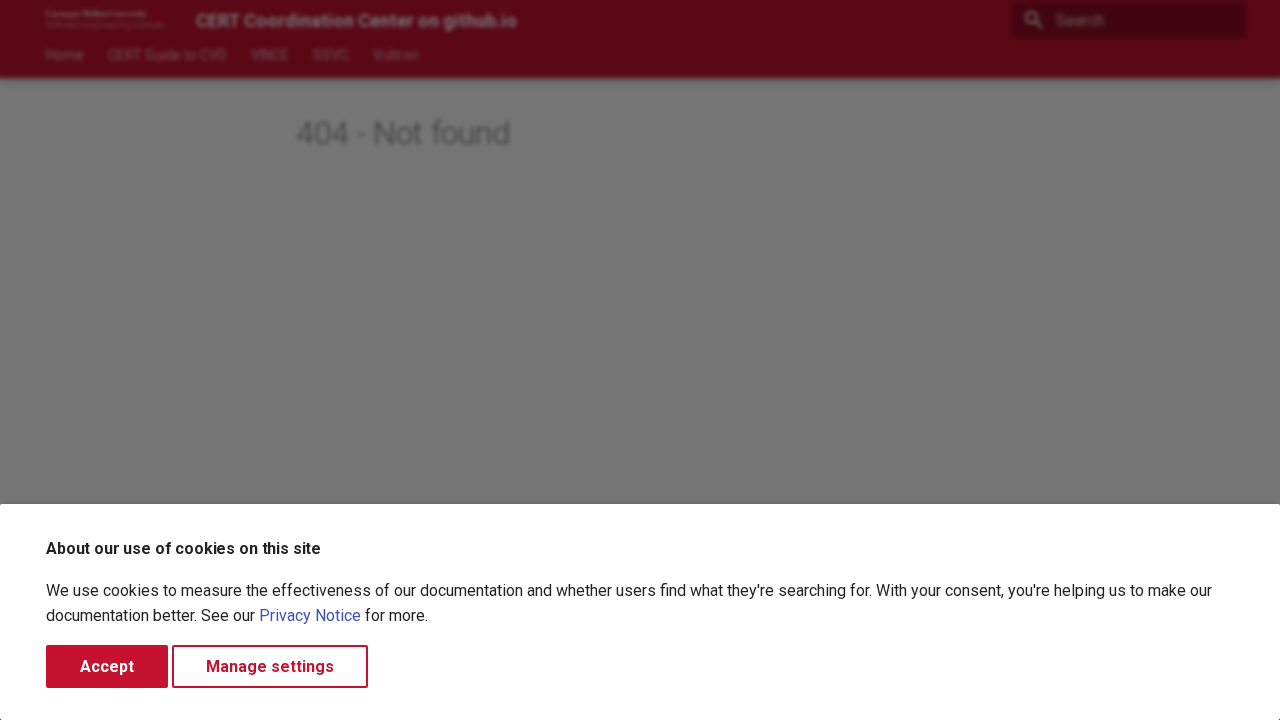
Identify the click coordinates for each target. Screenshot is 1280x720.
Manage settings (270, 666)
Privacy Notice (310, 615)
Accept (107, 666)
